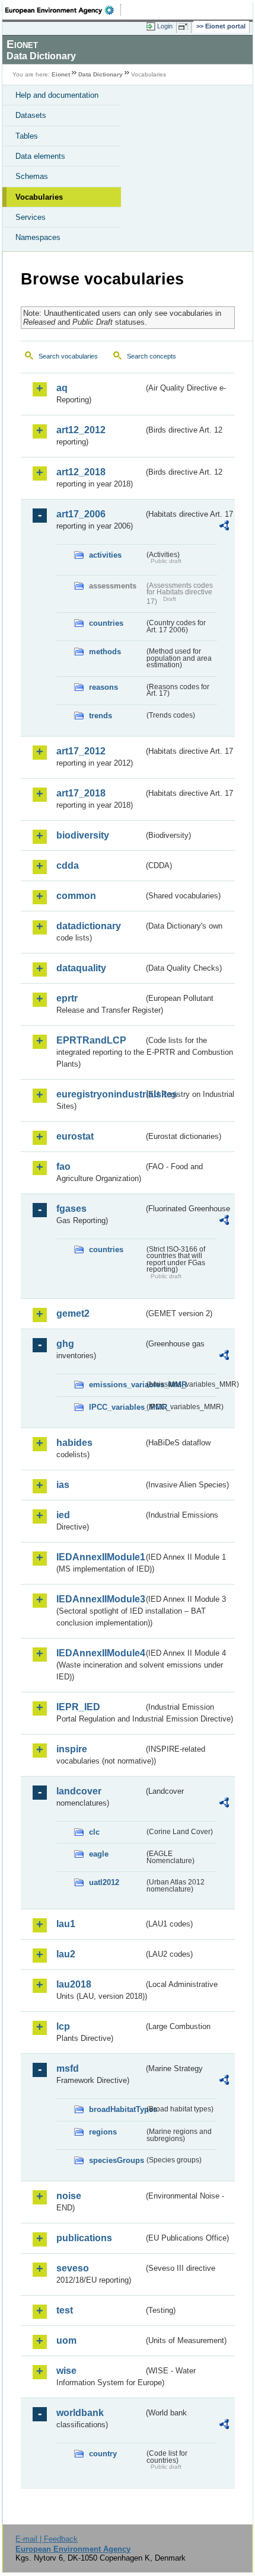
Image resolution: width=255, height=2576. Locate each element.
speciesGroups (117, 2160)
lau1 (66, 1924)
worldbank (80, 2413)
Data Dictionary (101, 74)
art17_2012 (81, 751)
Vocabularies (39, 197)
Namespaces (38, 237)
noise (69, 2196)
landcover (79, 1791)
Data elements (40, 156)
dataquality (81, 968)
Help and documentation (57, 95)
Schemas (32, 176)
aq (62, 388)
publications (84, 2238)
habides (74, 1443)
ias (63, 1485)
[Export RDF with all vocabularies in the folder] (224, 527)
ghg (65, 1344)
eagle (99, 1854)
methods (105, 652)
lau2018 (74, 1984)
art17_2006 (81, 514)
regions (103, 2132)
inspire (72, 1749)
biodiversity (83, 835)
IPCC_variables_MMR (117, 1407)
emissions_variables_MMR (117, 1385)
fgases (71, 1209)
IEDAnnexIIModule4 (100, 1653)
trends (101, 716)
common (76, 896)
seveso (73, 2268)
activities (105, 555)
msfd (68, 2068)
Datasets (31, 115)
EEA (63, 10)
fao (63, 1167)
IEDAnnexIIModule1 (100, 1557)
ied (63, 1515)
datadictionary (89, 926)
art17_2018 (81, 793)
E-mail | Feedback (47, 2539)
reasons (103, 687)
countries (106, 623)
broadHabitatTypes (117, 2109)
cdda (68, 865)
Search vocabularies (68, 356)
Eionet (61, 74)
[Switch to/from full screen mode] (185, 27)
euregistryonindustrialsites (100, 1094)
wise (66, 2371)
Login (165, 26)
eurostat (75, 1136)
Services (31, 217)
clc (94, 1832)
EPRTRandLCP (91, 1040)
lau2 (66, 1954)
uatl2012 (104, 1882)
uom (66, 2340)
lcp (63, 2026)
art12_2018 (81, 472)
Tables (27, 136)
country (103, 2454)
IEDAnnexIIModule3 (100, 1599)
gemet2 (73, 1313)
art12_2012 (81, 430)
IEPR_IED (78, 1707)
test (65, 2310)
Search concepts (152, 356)
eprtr (67, 998)
